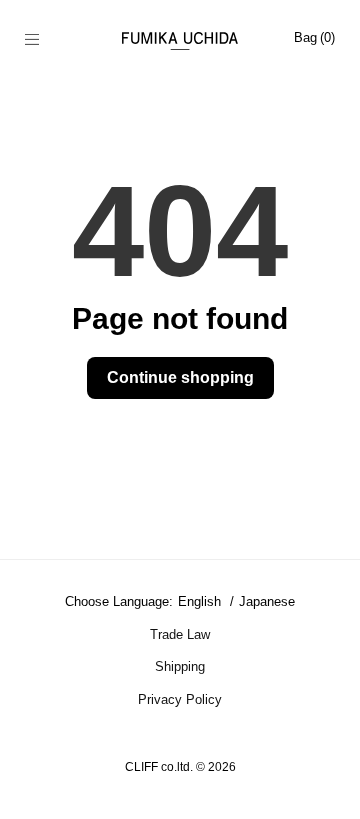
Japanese (267, 601)
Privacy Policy (180, 699)
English (201, 601)
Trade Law (180, 634)
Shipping (180, 666)
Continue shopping (180, 377)
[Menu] (42, 41)
